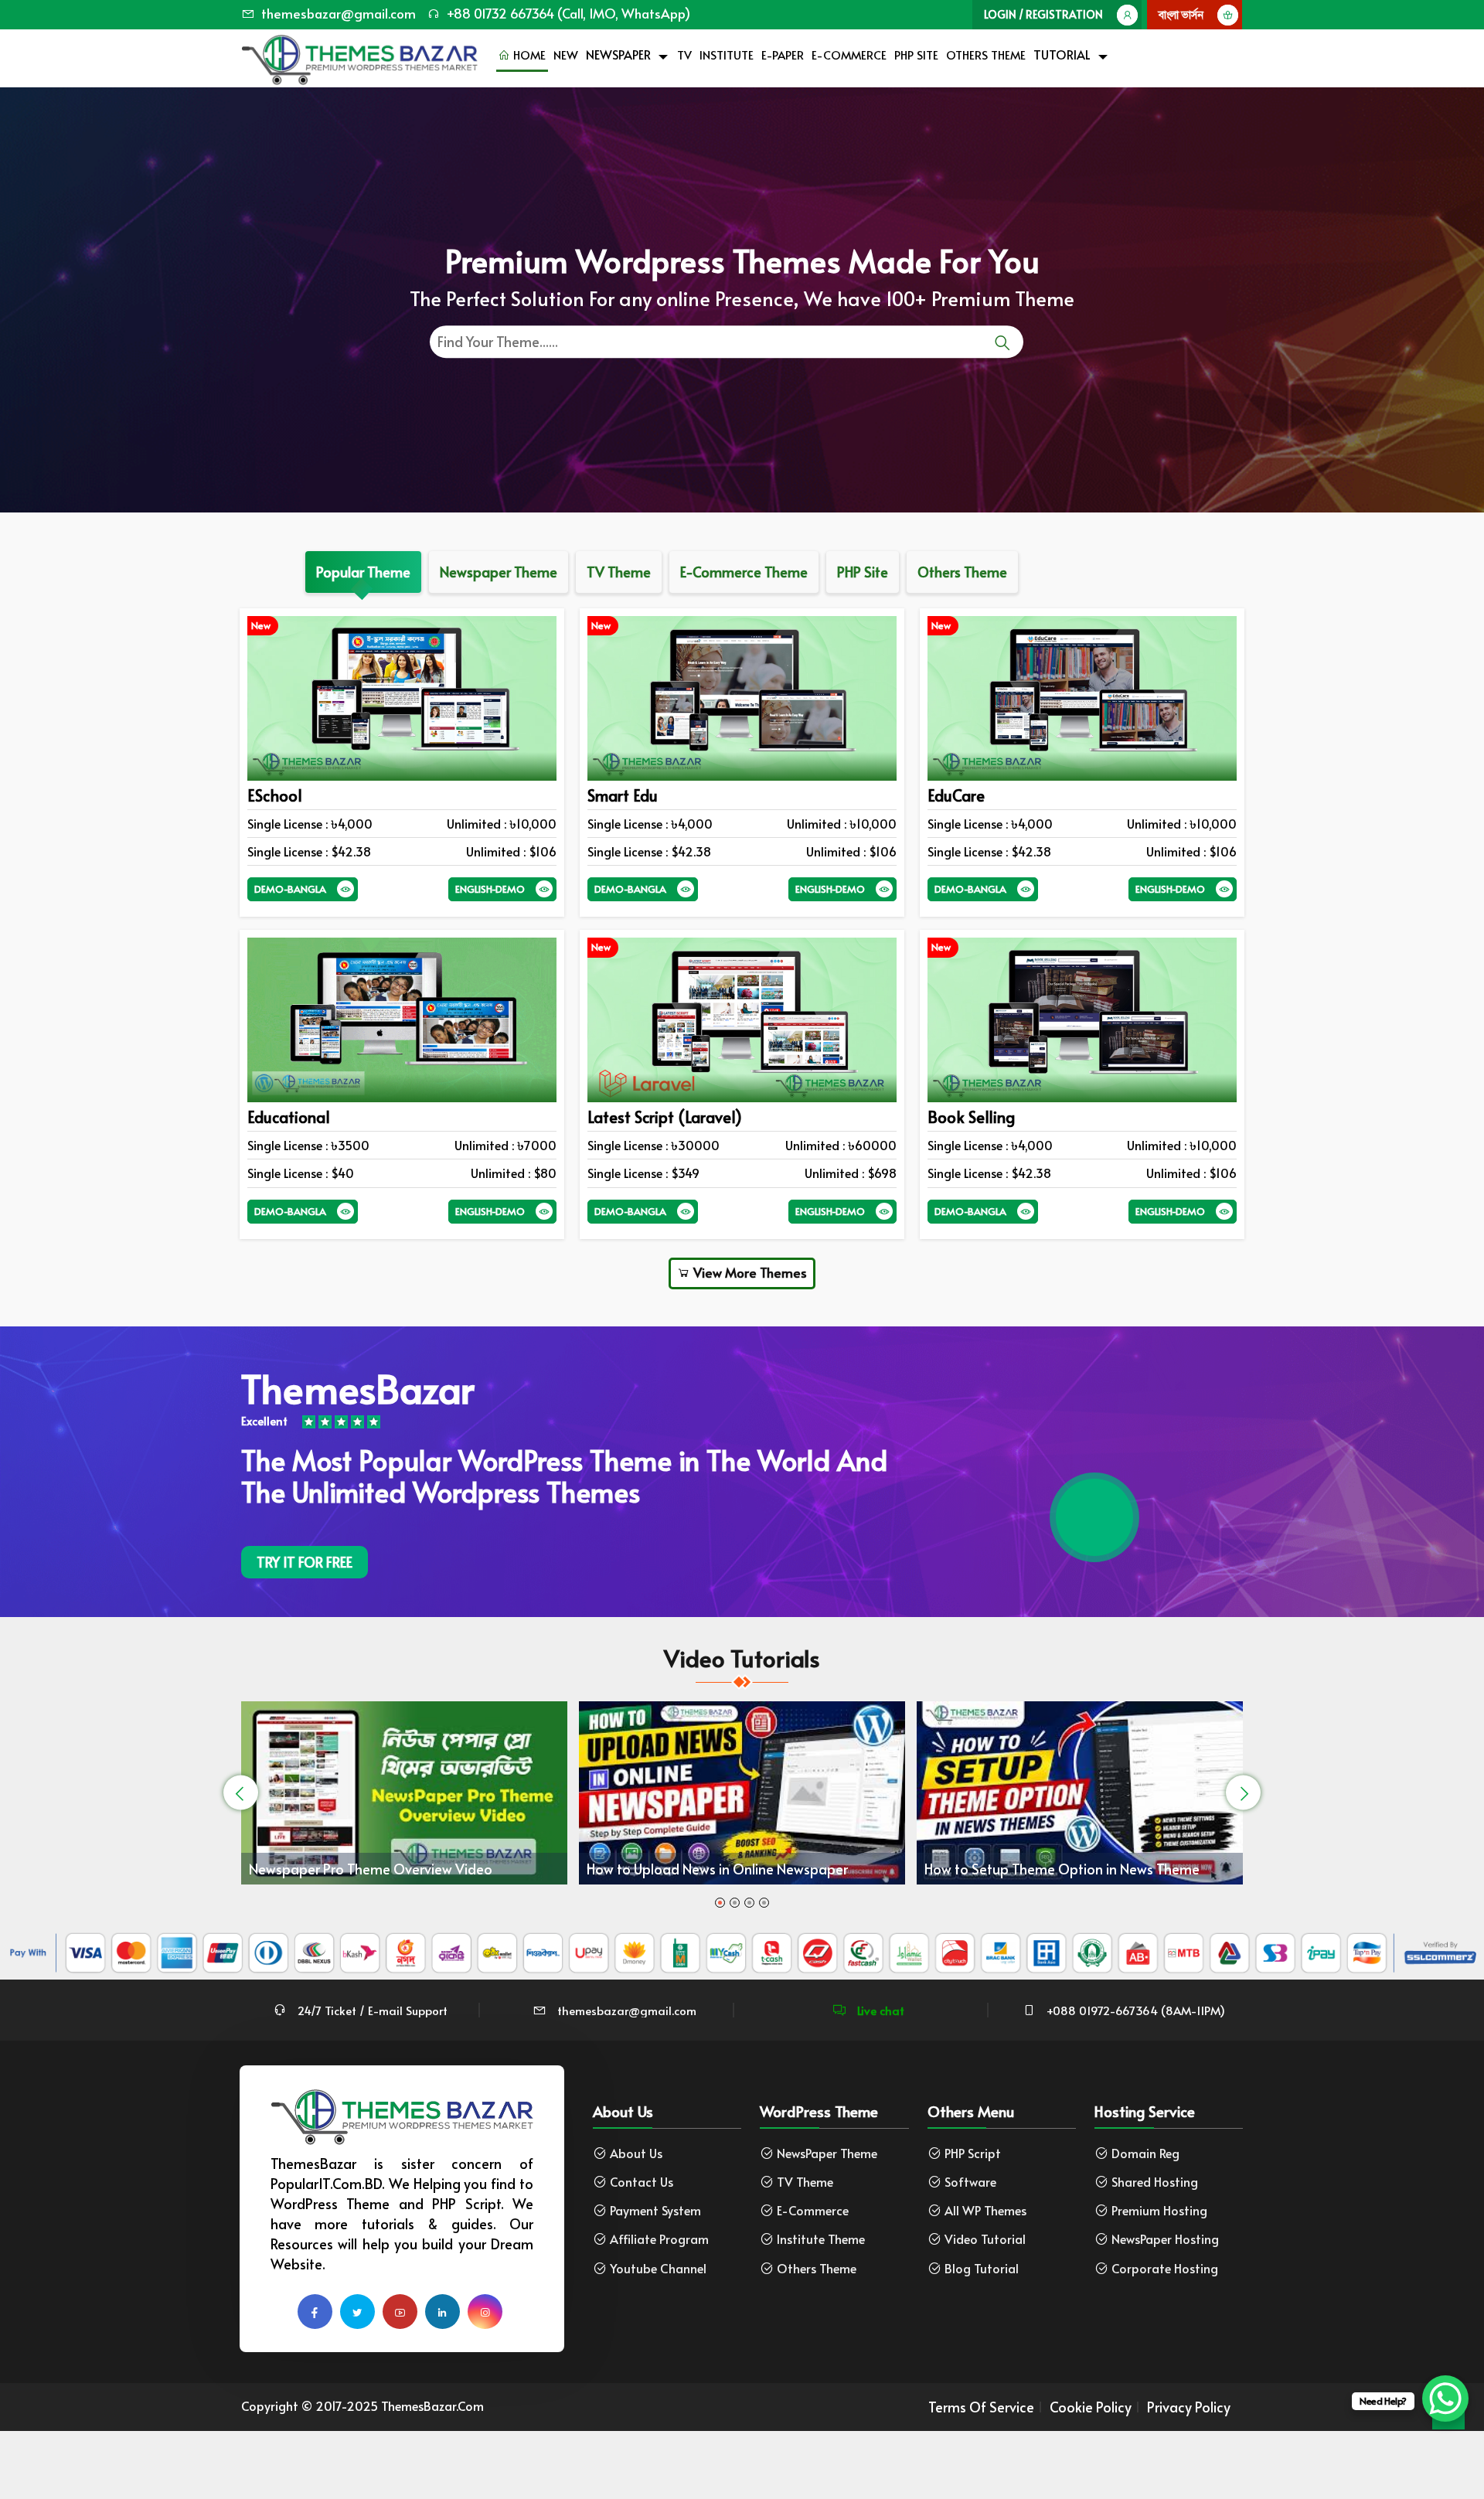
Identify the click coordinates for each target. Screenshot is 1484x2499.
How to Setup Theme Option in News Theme (724, 1869)
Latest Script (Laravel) (665, 1117)
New (566, 54)
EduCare (956, 795)
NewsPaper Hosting (1165, 2239)
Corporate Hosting (1165, 2268)
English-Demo (490, 889)
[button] (720, 1903)
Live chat (879, 2010)
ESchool (275, 795)
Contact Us (642, 2182)
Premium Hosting (1159, 2210)
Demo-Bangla (290, 889)
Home (528, 54)
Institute (727, 54)
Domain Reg (1145, 2153)
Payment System (655, 2210)
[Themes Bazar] (359, 56)
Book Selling (971, 1117)
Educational (289, 1117)
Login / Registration (1043, 14)
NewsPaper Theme (827, 2153)
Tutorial (1062, 54)
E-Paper (783, 54)
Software (970, 2182)
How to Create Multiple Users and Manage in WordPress (1063, 1850)
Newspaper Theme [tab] (499, 572)
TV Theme (805, 2182)
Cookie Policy (1091, 2407)
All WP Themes (985, 2210)
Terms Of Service (981, 2407)
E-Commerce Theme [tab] (744, 572)
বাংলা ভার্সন (1181, 14)
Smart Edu (623, 795)
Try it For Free (305, 1562)
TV (684, 54)
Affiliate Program (659, 2239)
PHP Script (973, 2153)
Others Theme (986, 54)
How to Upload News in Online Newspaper (380, 1869)
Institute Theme (821, 2239)
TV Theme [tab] (619, 572)
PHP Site (916, 54)
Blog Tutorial (982, 2268)
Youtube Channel (658, 2268)
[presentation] (241, 1793)
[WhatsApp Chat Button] (1445, 2399)
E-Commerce (849, 54)
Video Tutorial (985, 2239)
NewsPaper (618, 54)
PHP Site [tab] (863, 572)
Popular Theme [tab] (363, 572)
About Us (636, 2153)
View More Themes (749, 1272)
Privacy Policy (1189, 2407)
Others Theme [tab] (962, 572)
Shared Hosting (1155, 2182)
